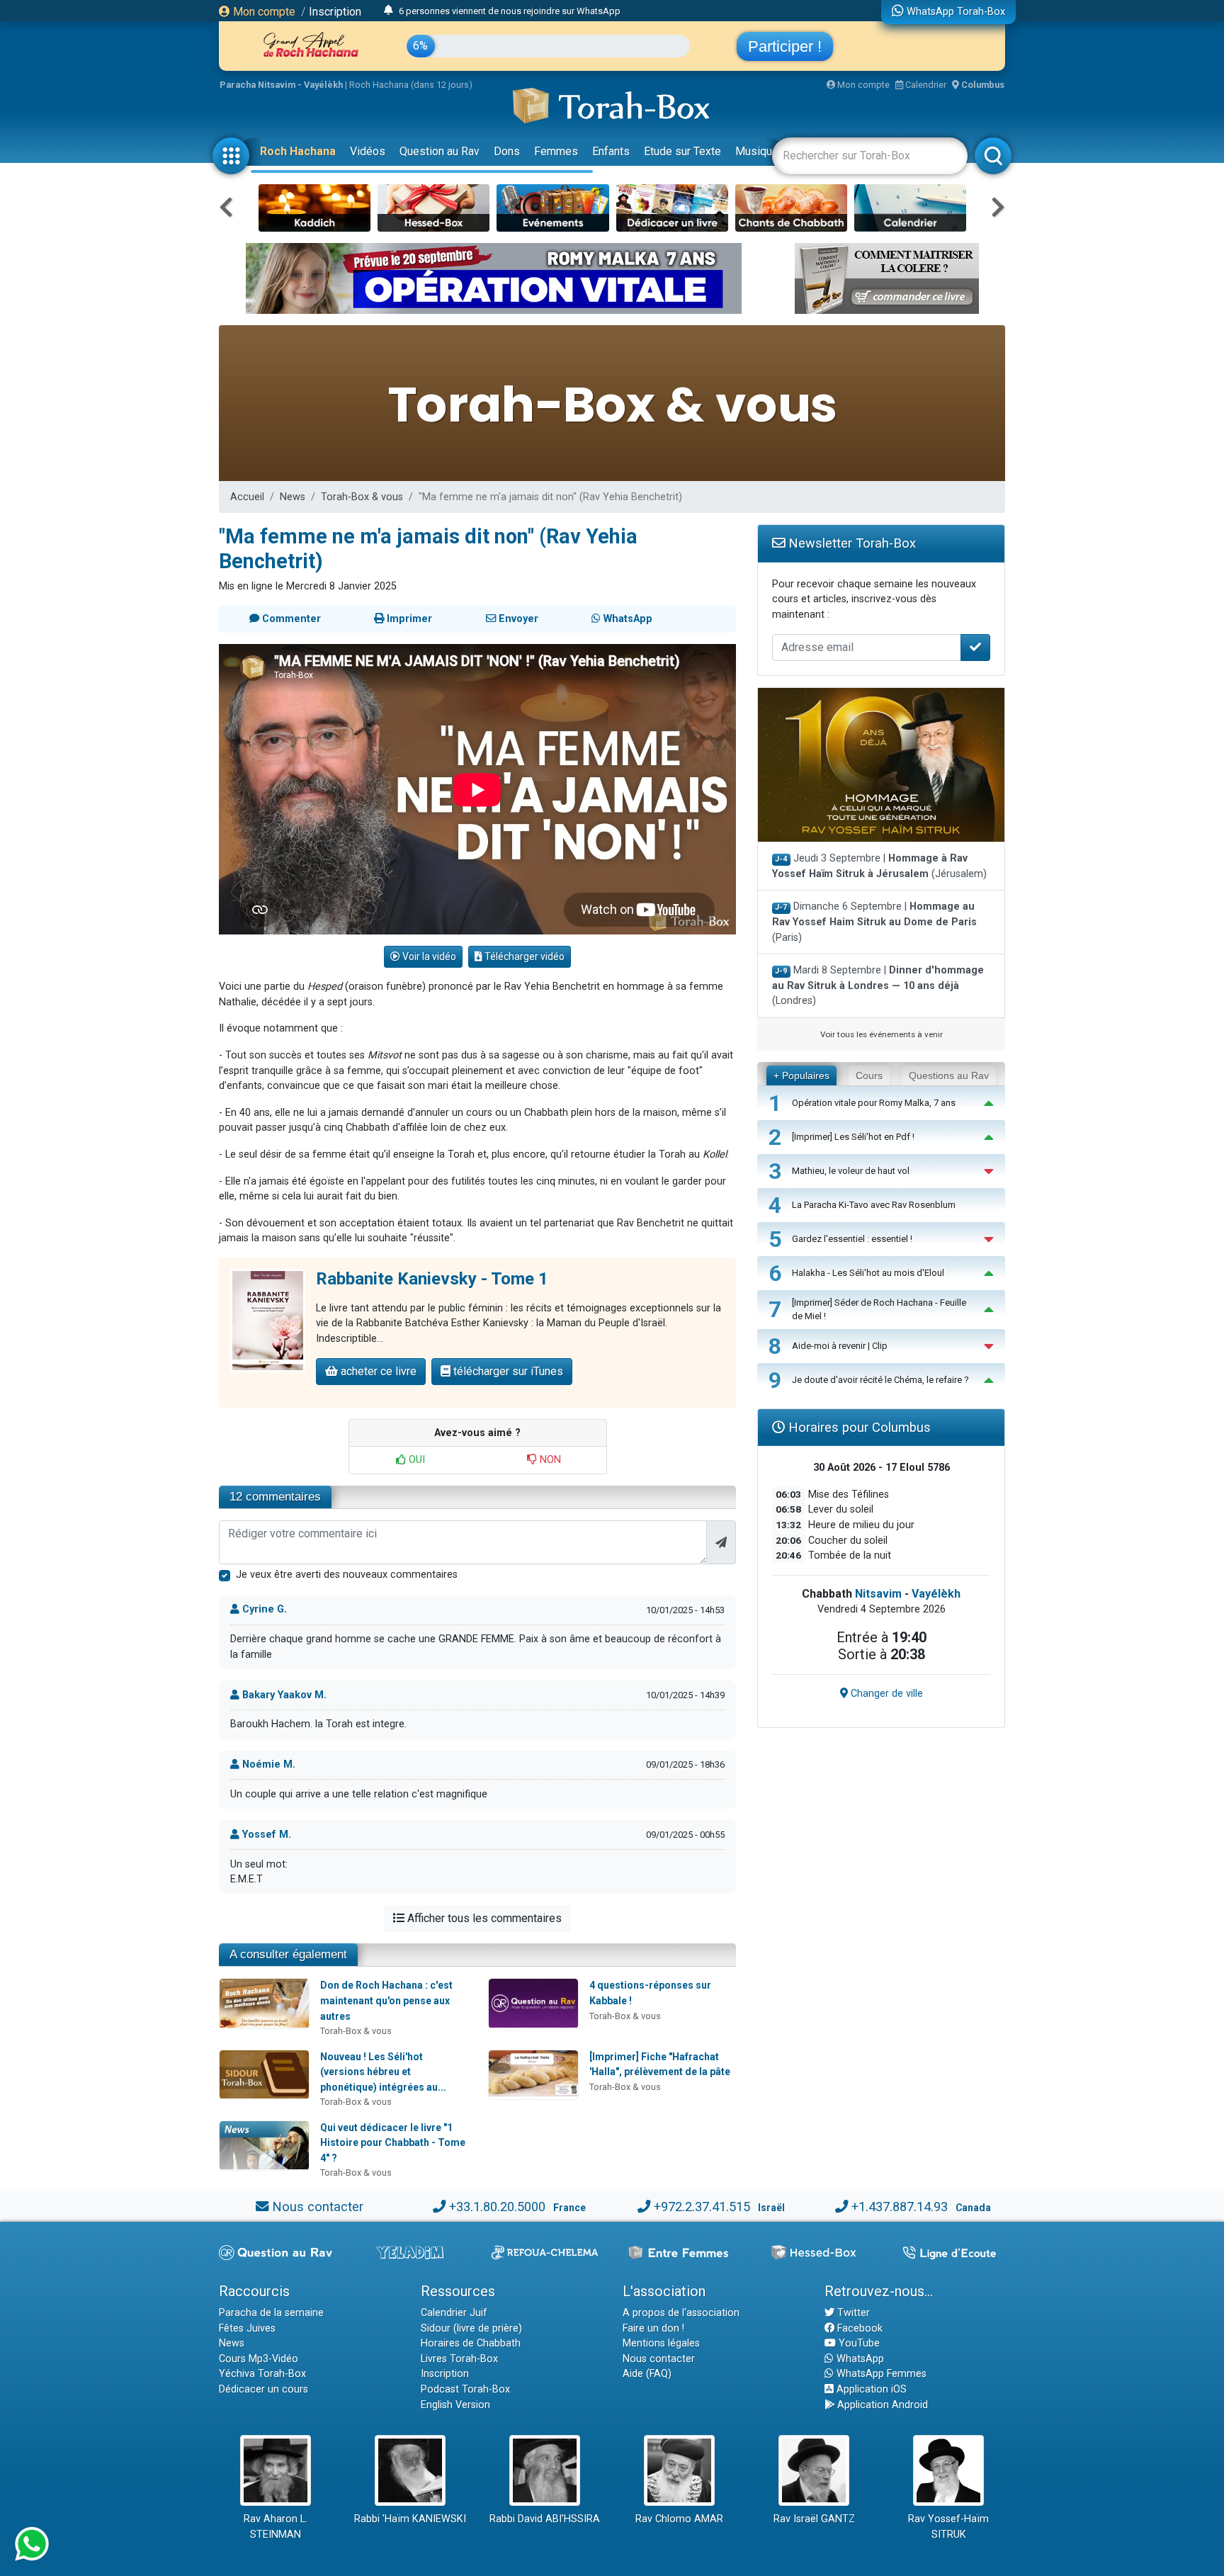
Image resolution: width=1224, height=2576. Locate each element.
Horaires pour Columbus (858, 1427)
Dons (507, 151)
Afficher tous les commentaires (483, 1918)
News (293, 497)
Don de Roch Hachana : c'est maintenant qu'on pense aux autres (386, 2000)
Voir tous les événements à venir (882, 1034)
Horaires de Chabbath (471, 2343)
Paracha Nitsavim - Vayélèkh (281, 85)
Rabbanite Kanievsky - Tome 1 (432, 1279)
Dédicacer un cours (263, 2389)
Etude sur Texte (682, 151)
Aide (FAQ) (647, 2374)
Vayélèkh (936, 1594)
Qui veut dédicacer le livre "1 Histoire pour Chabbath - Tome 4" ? (393, 2143)
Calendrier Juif (454, 2313)
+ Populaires (801, 1075)
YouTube (858, 2343)
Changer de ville (885, 1694)
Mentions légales (661, 2343)
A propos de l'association (681, 2313)
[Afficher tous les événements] (389, 11)
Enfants (611, 151)
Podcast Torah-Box (465, 2389)
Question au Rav (440, 151)
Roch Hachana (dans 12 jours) (411, 85)
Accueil (247, 497)
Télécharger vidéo (523, 956)
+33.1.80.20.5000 (497, 2207)
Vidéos (368, 151)
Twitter (852, 2313)
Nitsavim (878, 1594)
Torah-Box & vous (362, 497)
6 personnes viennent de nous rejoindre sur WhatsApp (510, 11)
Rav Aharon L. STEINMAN (276, 2527)
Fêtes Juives (247, 2328)
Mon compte (263, 12)
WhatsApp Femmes (880, 2374)
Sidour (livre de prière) (471, 2328)
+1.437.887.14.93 (900, 2207)
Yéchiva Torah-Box (262, 2374)
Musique (757, 151)
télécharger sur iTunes (507, 1371)
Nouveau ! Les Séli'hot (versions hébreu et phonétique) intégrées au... (383, 2072)
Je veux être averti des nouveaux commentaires (347, 1575)
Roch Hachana (298, 151)
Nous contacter (318, 2207)
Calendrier (925, 85)
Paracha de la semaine (271, 2313)
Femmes (556, 151)
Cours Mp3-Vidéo (259, 2359)
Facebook (858, 2328)
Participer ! (785, 46)
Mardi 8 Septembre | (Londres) (878, 985)
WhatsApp (859, 2359)
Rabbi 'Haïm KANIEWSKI (410, 2519)
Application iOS (870, 2389)
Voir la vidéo (428, 956)
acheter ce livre (377, 1371)
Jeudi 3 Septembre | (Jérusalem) (879, 866)
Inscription (335, 12)
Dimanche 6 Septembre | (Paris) (874, 922)
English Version (455, 2405)
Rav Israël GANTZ (814, 2519)
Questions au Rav (949, 1075)
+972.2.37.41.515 (702, 2207)
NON (549, 1460)
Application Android (881, 2405)
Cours (869, 1075)
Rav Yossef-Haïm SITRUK (948, 2527)
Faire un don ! (653, 2328)
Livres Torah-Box (459, 2359)
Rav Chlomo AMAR (679, 2519)
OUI (415, 1460)
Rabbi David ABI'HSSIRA (545, 2519)
